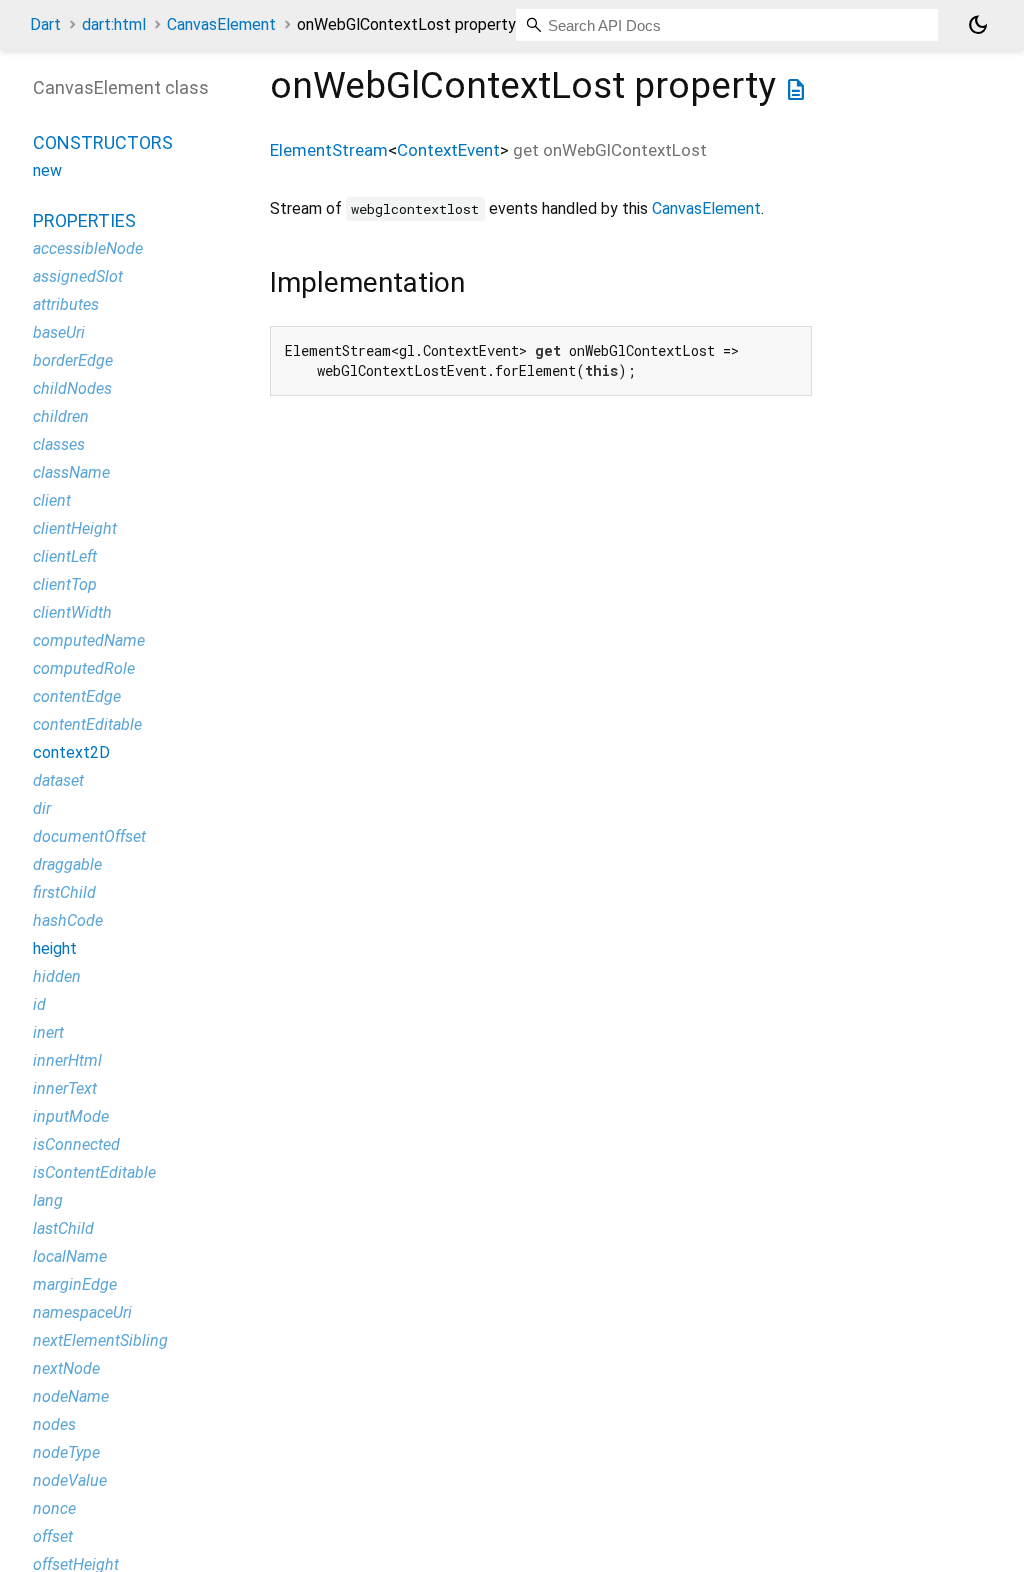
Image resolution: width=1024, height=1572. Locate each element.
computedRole (84, 668)
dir (42, 808)
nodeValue (70, 1480)
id (39, 1004)
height (55, 948)
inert (48, 1032)
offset (53, 1536)
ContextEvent (448, 150)
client (52, 500)
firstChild (64, 892)
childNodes (72, 388)
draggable (67, 864)
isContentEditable (94, 1172)
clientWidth (72, 612)
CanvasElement (221, 24)
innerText (65, 1088)
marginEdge (75, 1284)
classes (59, 444)
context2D (71, 752)
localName (70, 1256)
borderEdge (73, 360)
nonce (54, 1508)
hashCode (68, 920)
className (71, 472)
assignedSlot (78, 276)
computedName (89, 640)
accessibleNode (88, 248)
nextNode (66, 1368)
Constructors (103, 142)
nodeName (71, 1396)
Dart (45, 24)
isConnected (76, 1144)
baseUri (59, 332)
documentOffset (89, 836)
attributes (66, 304)
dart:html (114, 24)
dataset (58, 780)
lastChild (63, 1228)
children (61, 416)
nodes (54, 1424)
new (47, 170)
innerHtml (67, 1060)
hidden (57, 976)
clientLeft (65, 556)
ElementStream (329, 150)
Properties (84, 220)
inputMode (71, 1116)
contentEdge (77, 696)
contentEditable (87, 724)
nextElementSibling (100, 1340)
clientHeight (75, 528)
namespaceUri (82, 1312)
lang (48, 1200)
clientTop (65, 584)
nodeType (66, 1452)
